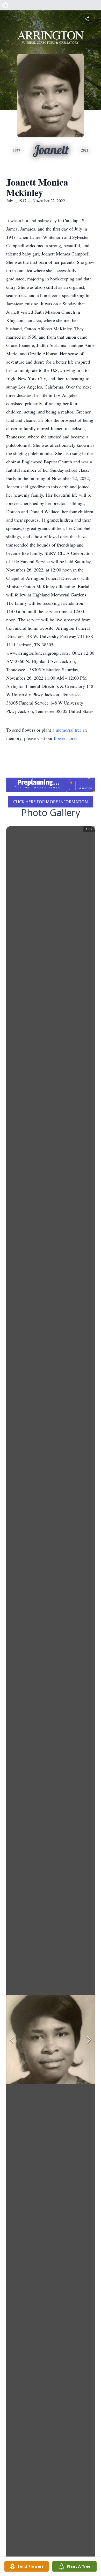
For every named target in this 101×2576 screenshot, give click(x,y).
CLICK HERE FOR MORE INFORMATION (51, 802)
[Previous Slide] (12, 2040)
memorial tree (69, 730)
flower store (65, 738)
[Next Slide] (89, 2040)
